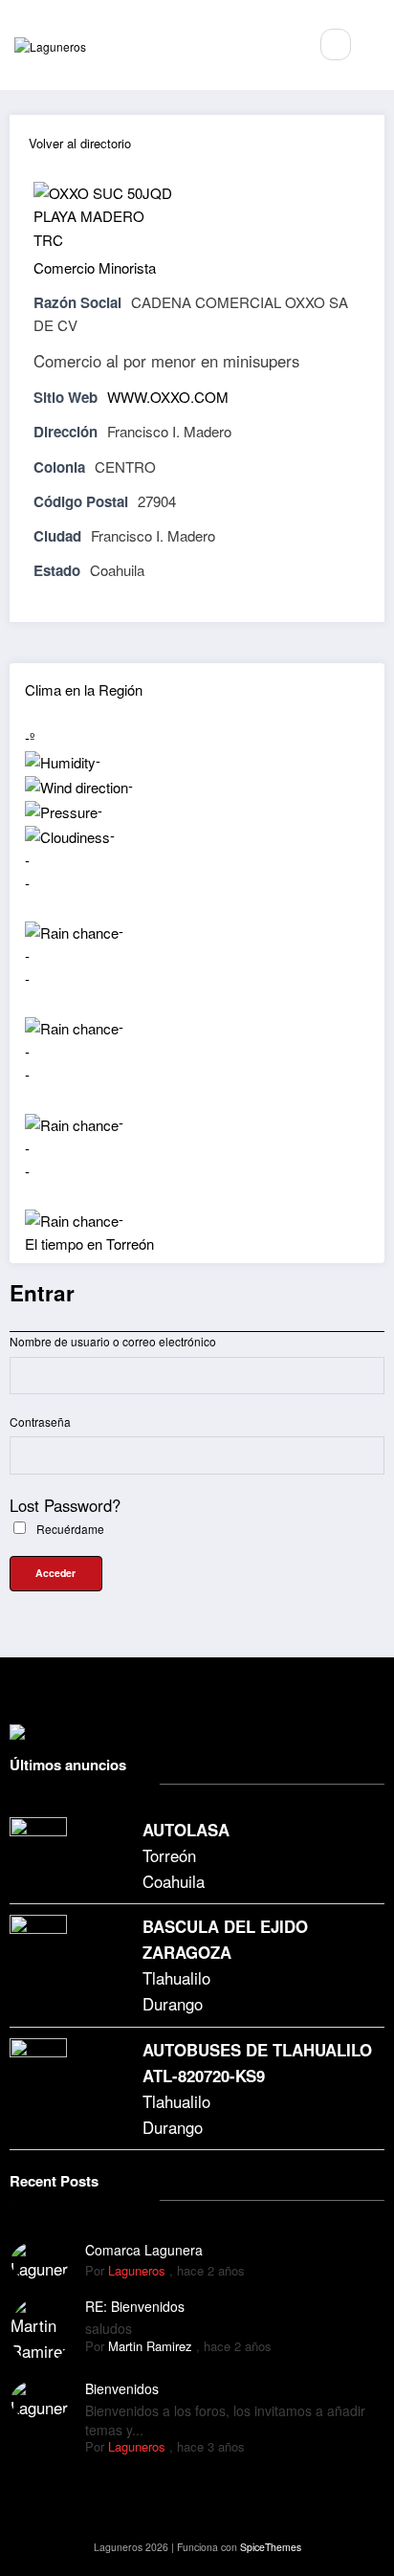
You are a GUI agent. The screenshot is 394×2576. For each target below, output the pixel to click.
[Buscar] (336, 44)
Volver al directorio (80, 143)
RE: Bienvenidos (135, 2306)
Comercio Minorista (95, 267)
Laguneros (137, 2270)
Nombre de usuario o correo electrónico (113, 1341)
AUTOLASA (186, 1830)
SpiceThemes (271, 2547)
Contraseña (40, 1421)
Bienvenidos (122, 2388)
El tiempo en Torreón (89, 1244)
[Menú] (283, 45)
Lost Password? (65, 1505)
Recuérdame (69, 1529)
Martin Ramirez (150, 2346)
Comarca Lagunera (144, 2250)
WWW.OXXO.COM (168, 397)
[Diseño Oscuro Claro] (377, 44)
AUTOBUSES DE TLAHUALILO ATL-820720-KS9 (257, 2063)
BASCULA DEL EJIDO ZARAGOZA (225, 1939)
